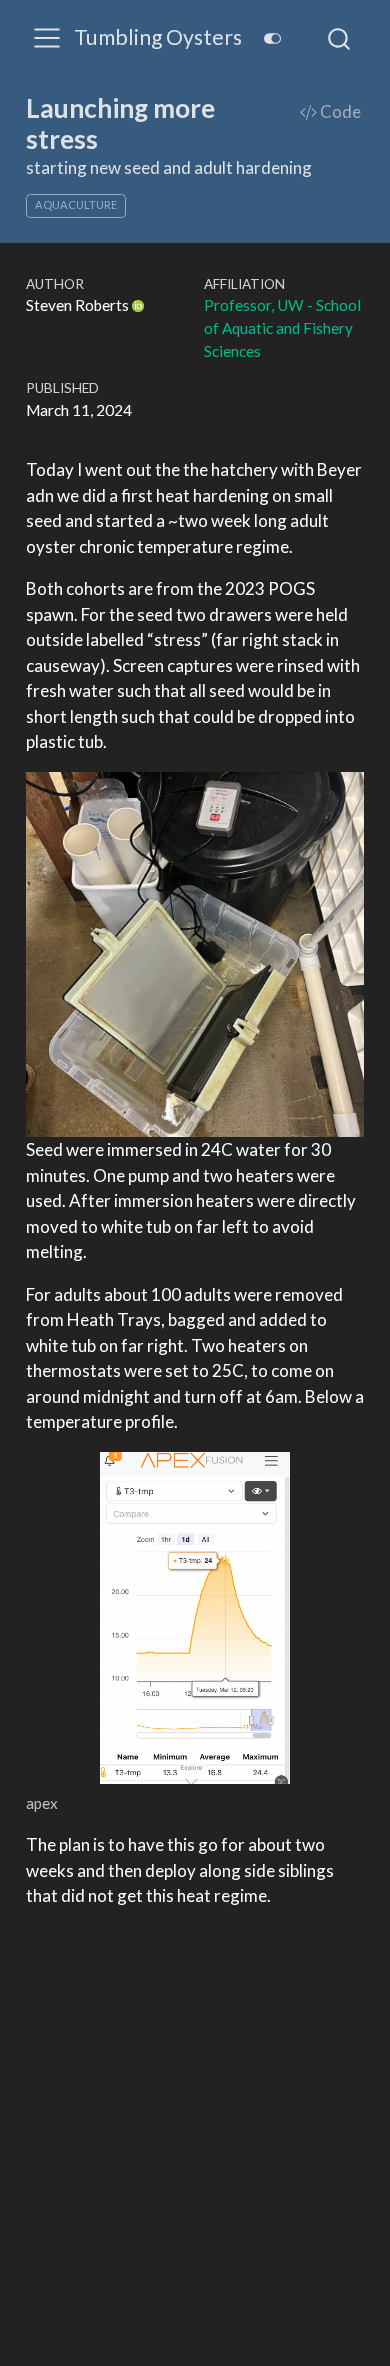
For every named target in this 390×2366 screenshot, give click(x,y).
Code (339, 111)
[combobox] (340, 38)
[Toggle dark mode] (272, 38)
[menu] (47, 38)
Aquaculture (76, 204)
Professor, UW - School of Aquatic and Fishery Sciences (282, 328)
